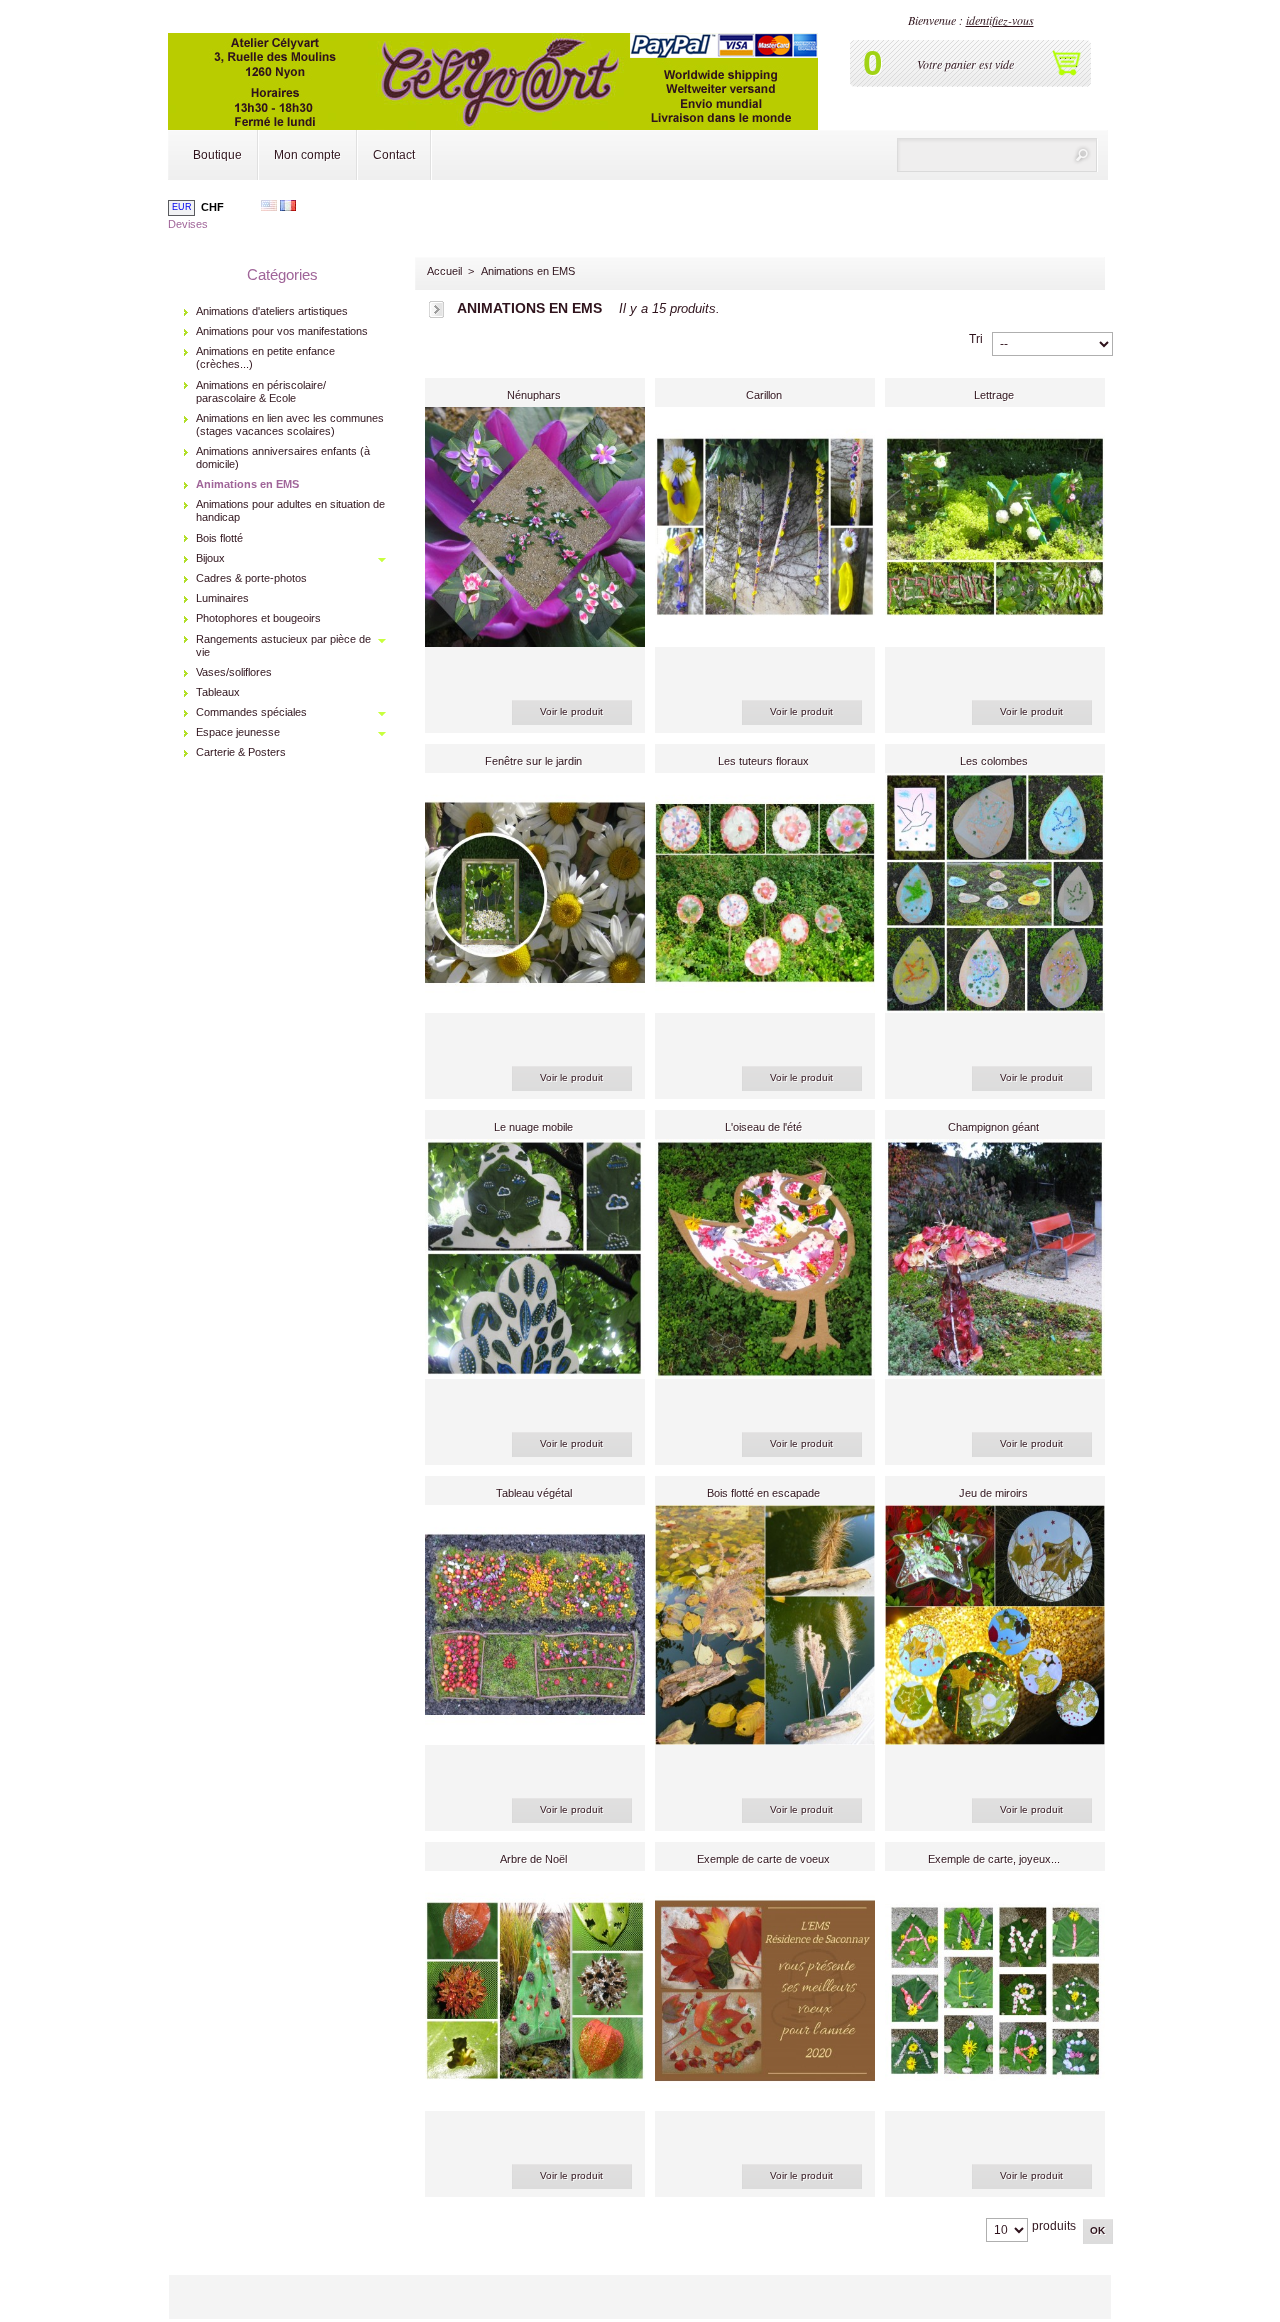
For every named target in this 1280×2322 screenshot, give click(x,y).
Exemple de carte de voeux (763, 1859)
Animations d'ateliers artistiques (272, 311)
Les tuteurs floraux (763, 761)
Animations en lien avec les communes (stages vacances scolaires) (290, 424)
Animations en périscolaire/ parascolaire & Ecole (261, 391)
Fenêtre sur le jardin (533, 761)
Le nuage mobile (533, 1127)
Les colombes (994, 761)
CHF (212, 207)
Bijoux (210, 558)
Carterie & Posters (241, 752)
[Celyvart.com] (493, 66)
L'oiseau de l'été (763, 1127)
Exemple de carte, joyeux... (994, 1859)
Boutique (217, 155)
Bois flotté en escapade (763, 1493)
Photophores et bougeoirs (258, 618)
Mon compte (307, 155)
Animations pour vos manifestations (282, 331)
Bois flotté (219, 538)
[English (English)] (269, 207)
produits (1054, 2226)
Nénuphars (534, 395)
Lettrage (994, 395)
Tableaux (218, 692)
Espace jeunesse (238, 732)
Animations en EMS (247, 484)
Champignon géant (993, 1127)
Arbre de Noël (533, 1859)
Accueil (444, 271)
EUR (182, 207)
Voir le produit (571, 711)
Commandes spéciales (251, 712)
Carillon (764, 395)
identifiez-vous (1000, 20)
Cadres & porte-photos (251, 578)
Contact (394, 155)
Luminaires (222, 598)
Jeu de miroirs (993, 1493)
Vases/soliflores (234, 672)
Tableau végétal (534, 1493)
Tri (976, 339)
